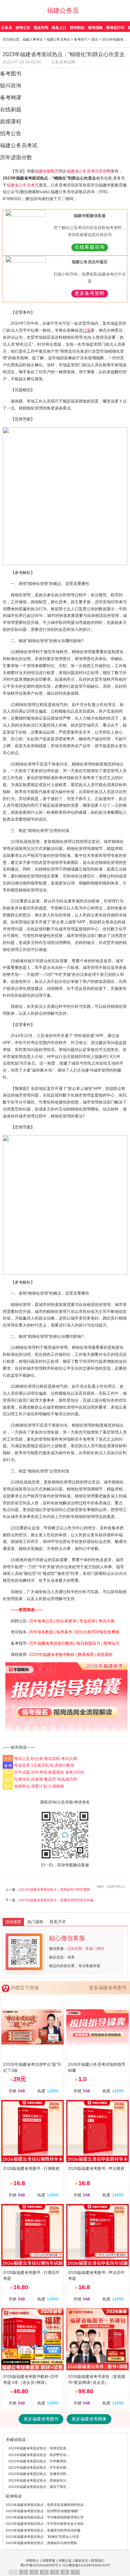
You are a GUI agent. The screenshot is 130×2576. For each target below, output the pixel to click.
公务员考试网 (63, 62)
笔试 (8, 1772)
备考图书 (11, 74)
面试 (95, 39)
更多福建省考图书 (108, 1988)
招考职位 (77, 28)
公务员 (6, 28)
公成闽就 (56, 1786)
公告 (8, 1759)
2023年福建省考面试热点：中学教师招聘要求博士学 (45, 2517)
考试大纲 (69, 1759)
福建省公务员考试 (23, 185)
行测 (87, 330)
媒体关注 (81, 2561)
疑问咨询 (11, 86)
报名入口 (59, 28)
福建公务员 (63, 10)
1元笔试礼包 (42, 1765)
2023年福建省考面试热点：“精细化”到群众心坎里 (42, 2537)
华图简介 (32, 2561)
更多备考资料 (90, 293)
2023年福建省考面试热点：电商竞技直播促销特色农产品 (40, 2448)
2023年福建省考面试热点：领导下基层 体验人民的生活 (40, 2487)
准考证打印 (115, 28)
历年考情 (39, 1772)
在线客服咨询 (90, 247)
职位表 (37, 1759)
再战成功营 (67, 1779)
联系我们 (98, 2561)
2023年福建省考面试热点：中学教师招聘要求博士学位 (40, 2461)
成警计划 (39, 1786)
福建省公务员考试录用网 (89, 171)
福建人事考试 (33, 39)
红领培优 (22, 1779)
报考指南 (95, 28)
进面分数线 (64, 1765)
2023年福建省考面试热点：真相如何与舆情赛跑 (54, 1889)
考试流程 (52, 1759)
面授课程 (11, 121)
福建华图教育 (47, 171)
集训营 (50, 1779)
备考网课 (11, 98)
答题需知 (56, 1772)
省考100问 (74, 1772)
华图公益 (65, 2561)
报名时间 (41, 28)
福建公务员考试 (58, 39)
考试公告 (22, 1759)
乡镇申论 (22, 1786)
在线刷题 (11, 110)
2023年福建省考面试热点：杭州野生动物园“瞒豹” (40, 2455)
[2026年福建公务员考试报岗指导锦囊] (66, 1697)
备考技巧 (81, 39)
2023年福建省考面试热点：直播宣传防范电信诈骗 (56, 1900)
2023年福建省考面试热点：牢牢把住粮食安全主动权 (40, 2467)
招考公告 (23, 28)
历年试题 (22, 1772)
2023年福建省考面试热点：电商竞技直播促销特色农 (45, 2505)
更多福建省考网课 (89, 2419)
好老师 (37, 1779)
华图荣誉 (49, 2561)
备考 (8, 1765)
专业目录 (22, 1765)
